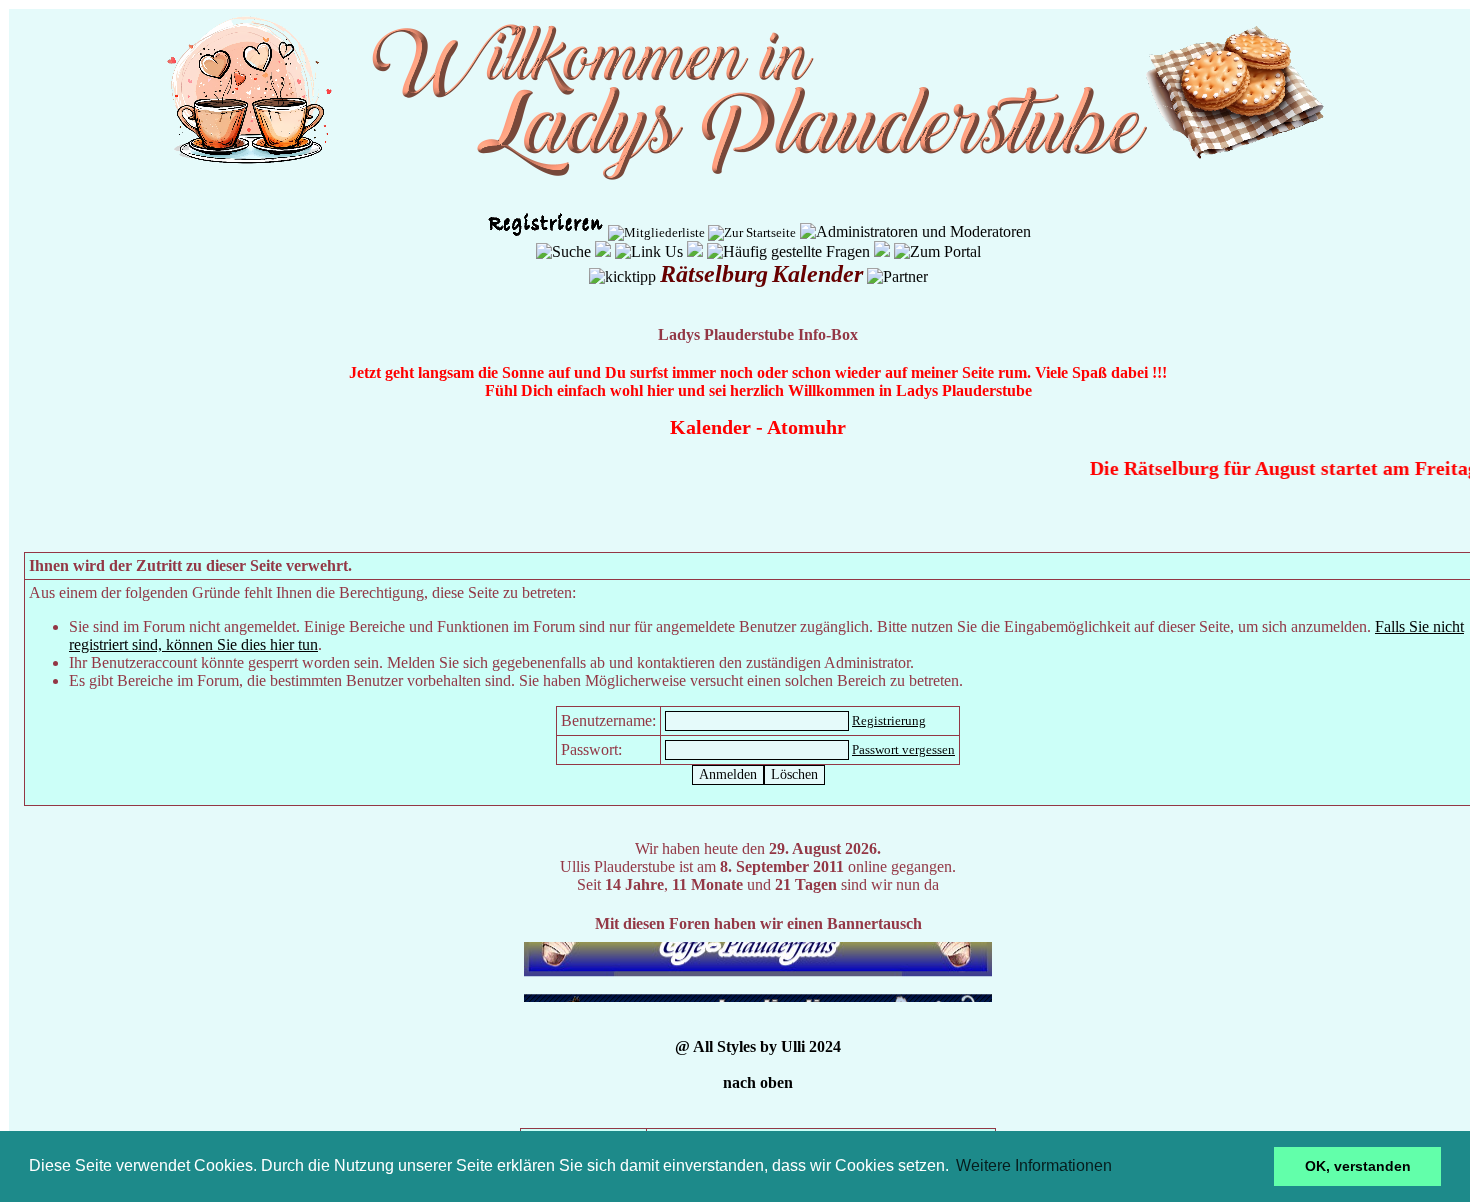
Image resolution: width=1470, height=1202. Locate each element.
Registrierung (889, 720)
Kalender (710, 427)
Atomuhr (806, 427)
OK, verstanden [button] (1358, 1166)
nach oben (758, 1082)
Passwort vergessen (903, 749)
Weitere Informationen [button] (1034, 1165)
